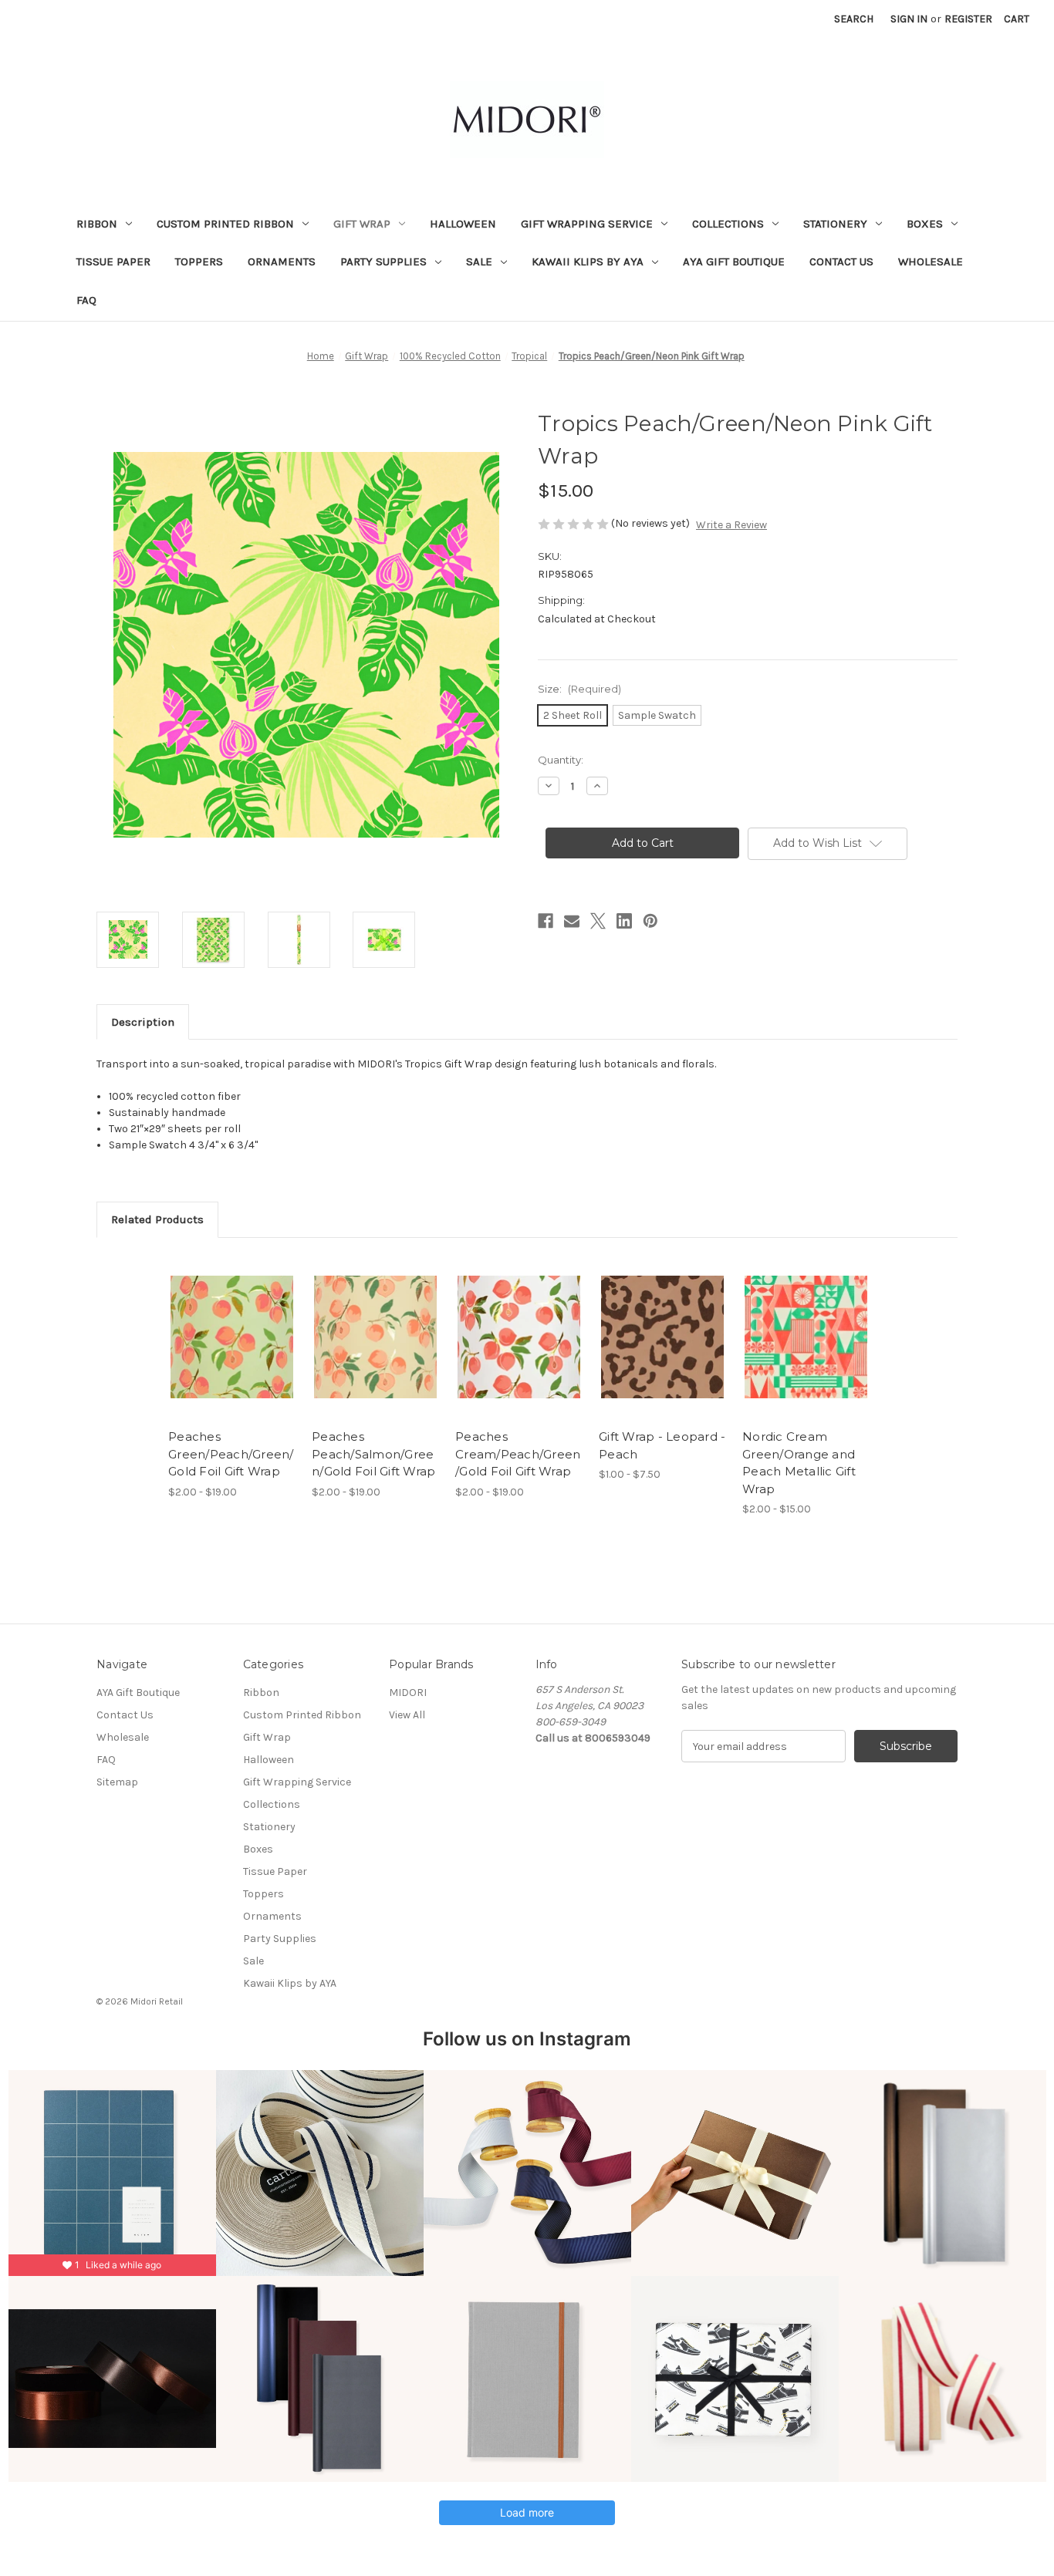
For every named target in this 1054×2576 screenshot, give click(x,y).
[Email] (572, 921)
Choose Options (232, 1350)
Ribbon (97, 224)
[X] (598, 921)
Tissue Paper (113, 261)
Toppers (199, 261)
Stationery (835, 224)
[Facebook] (546, 921)
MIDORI (408, 1693)
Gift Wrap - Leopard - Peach (662, 1445)
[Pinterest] (650, 921)
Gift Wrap (362, 224)
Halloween (463, 224)
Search (854, 19)
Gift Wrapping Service (587, 224)
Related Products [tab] (157, 1219)
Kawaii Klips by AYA (588, 261)
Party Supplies (383, 261)
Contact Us (841, 261)
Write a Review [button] (731, 525)
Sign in (909, 19)
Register (968, 19)
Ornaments (282, 261)
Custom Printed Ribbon (225, 224)
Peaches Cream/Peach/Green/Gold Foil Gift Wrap (518, 1454)
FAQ (86, 300)
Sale (479, 261)
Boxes (925, 224)
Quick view (219, 1323)
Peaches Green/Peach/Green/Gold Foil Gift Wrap (231, 1454)
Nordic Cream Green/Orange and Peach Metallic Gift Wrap (799, 1463)
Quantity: (561, 760)
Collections (728, 224)
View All (407, 1715)
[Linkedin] (624, 921)
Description (143, 1022)
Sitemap (117, 1782)
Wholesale (931, 261)
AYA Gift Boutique (734, 261)
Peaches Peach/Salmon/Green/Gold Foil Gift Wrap (373, 1454)
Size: (579, 689)
